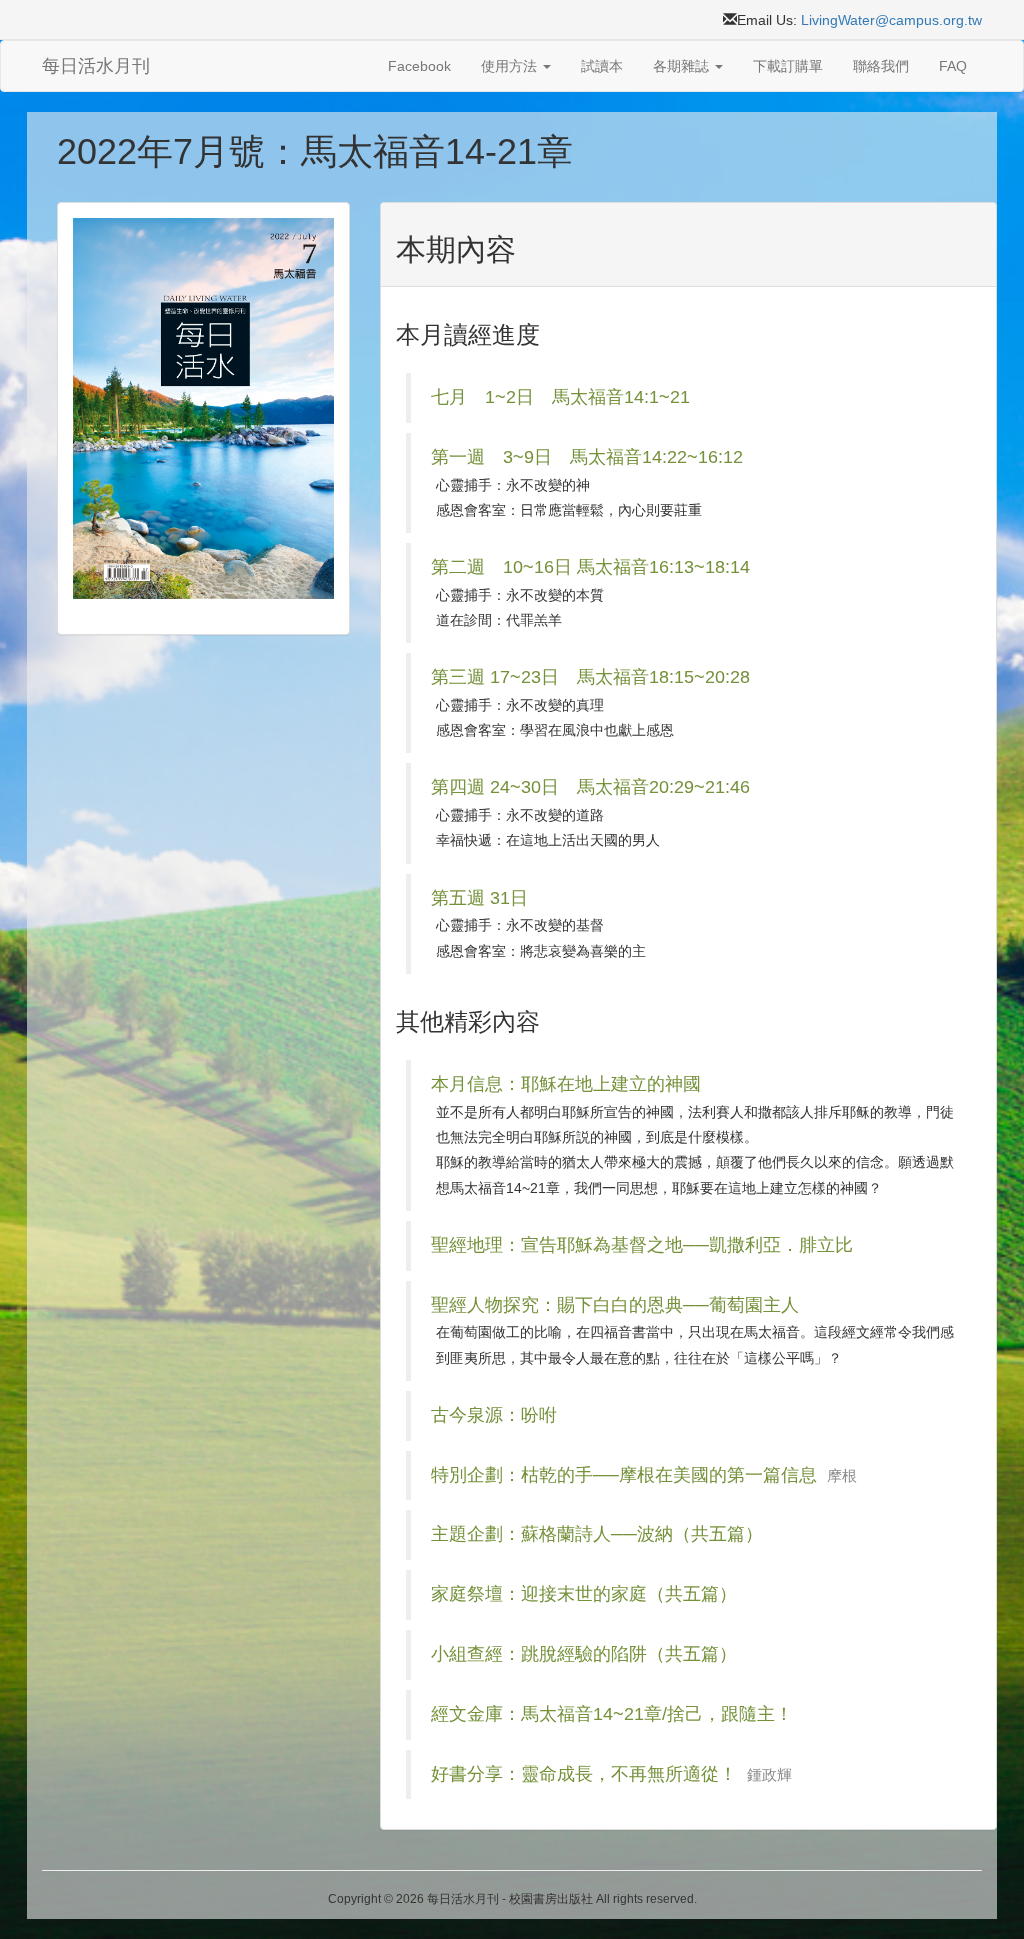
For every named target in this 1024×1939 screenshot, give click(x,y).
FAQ (953, 66)
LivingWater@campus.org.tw (891, 20)
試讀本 (602, 66)
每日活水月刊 (96, 66)
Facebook (419, 66)
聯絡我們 (881, 66)
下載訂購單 (788, 66)
